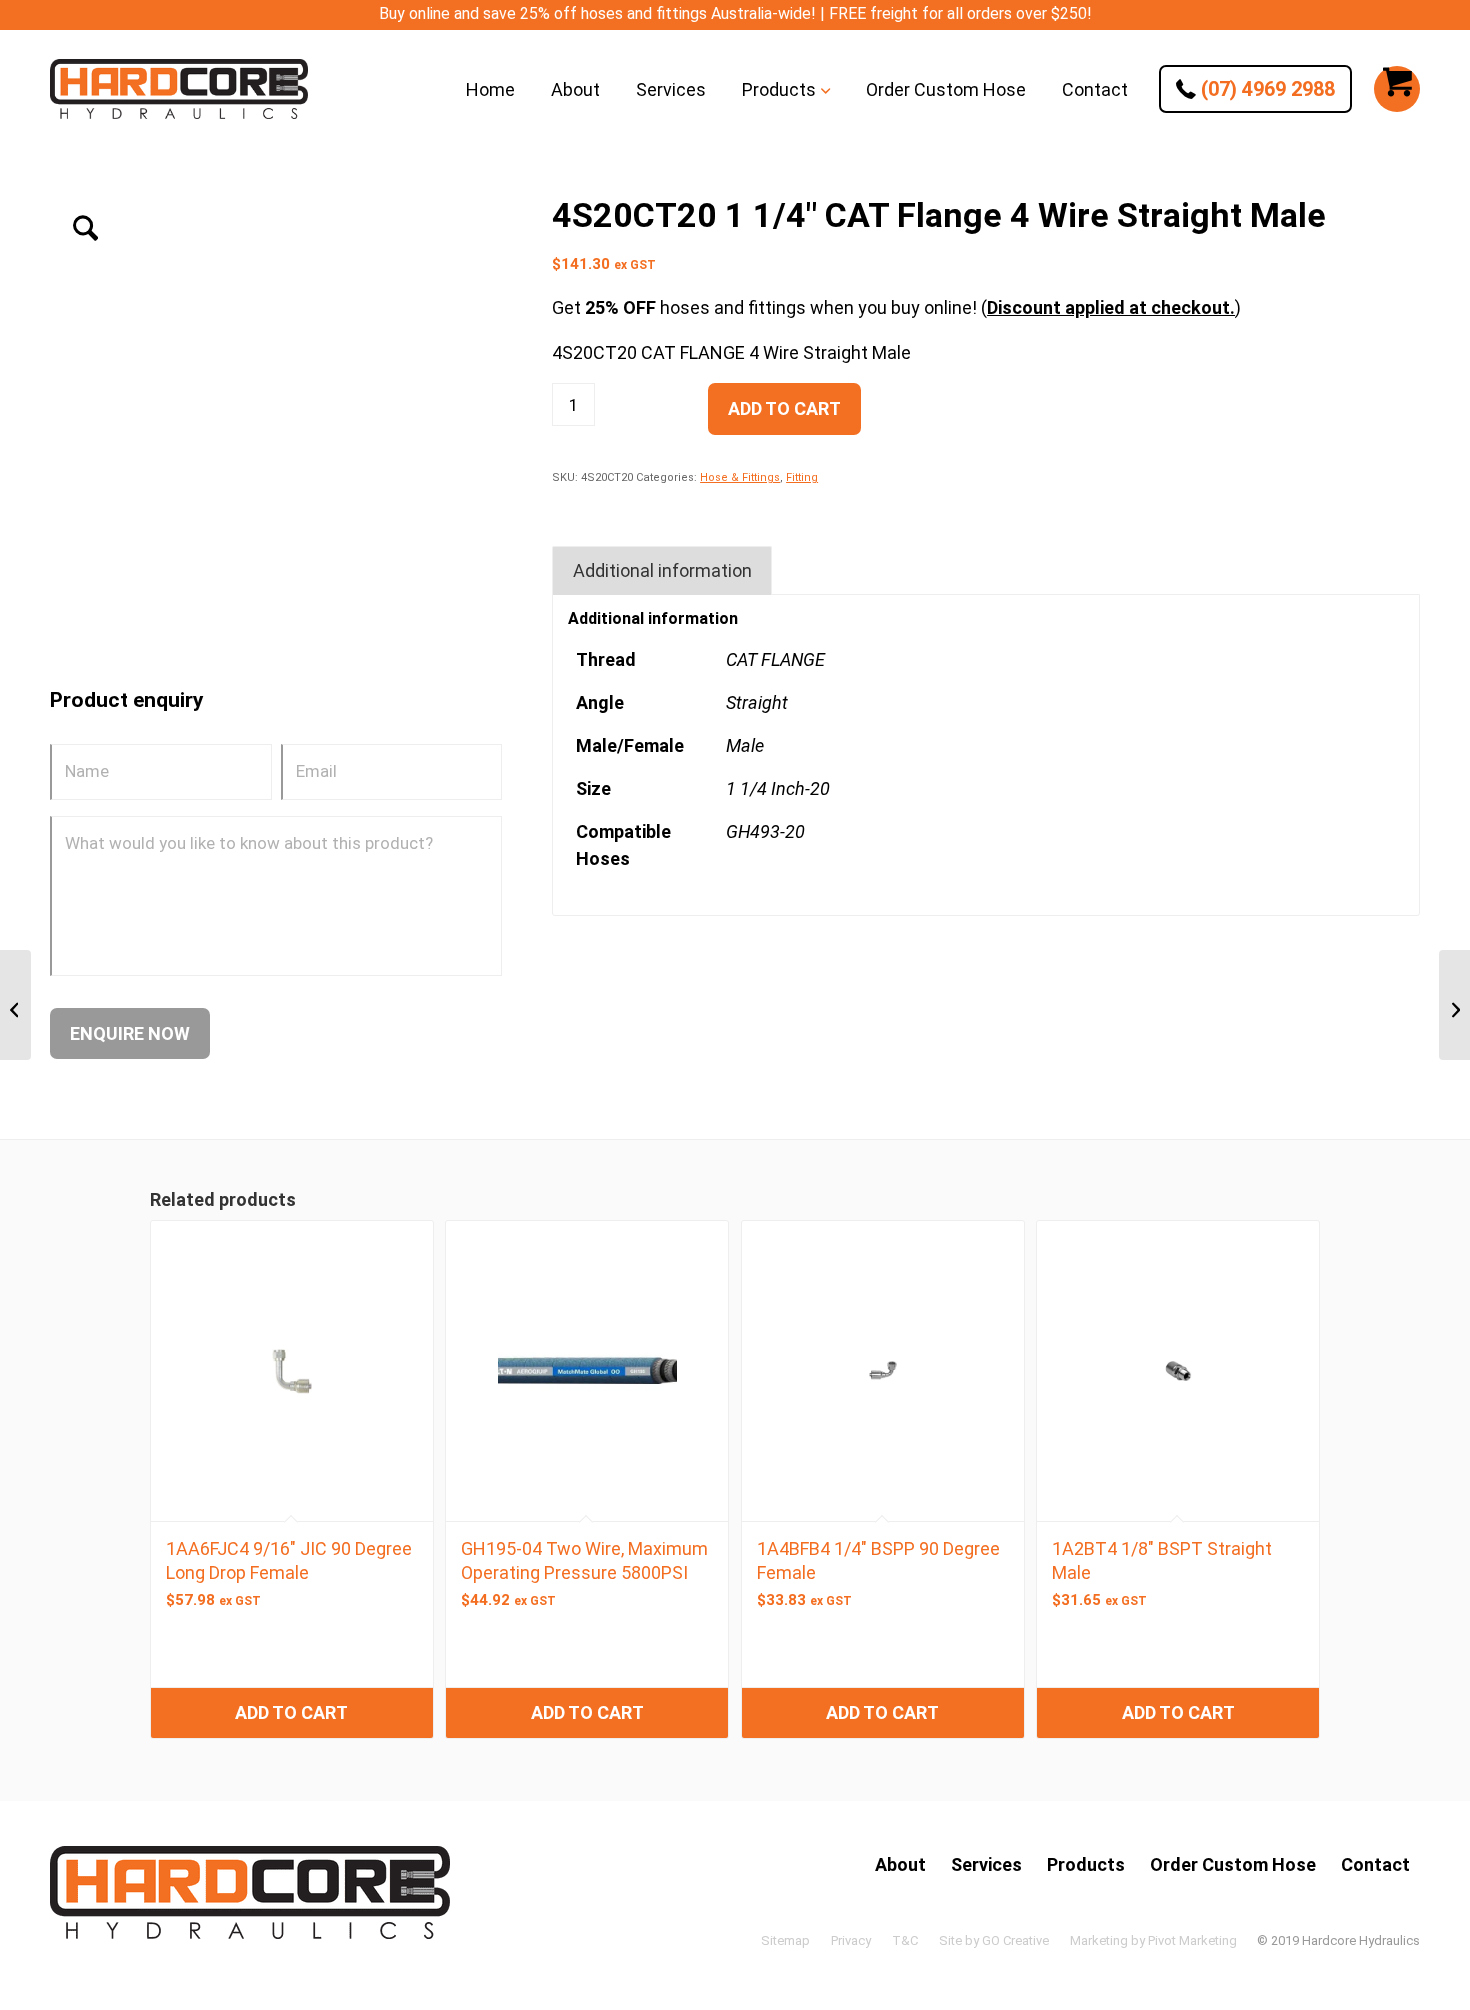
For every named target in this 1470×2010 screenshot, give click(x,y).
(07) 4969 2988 (1265, 89)
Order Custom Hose (1233, 1864)
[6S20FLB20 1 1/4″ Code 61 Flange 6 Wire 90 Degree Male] (15, 1005)
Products (1086, 1864)
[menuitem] (490, 89)
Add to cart (784, 408)
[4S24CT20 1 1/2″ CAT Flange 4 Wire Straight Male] (1454, 1005)
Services (986, 1864)
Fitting (802, 477)
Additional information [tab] (662, 570)
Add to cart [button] (291, 1712)
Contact (1375, 1864)
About (900, 1864)
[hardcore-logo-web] (179, 89)
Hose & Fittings (740, 477)
